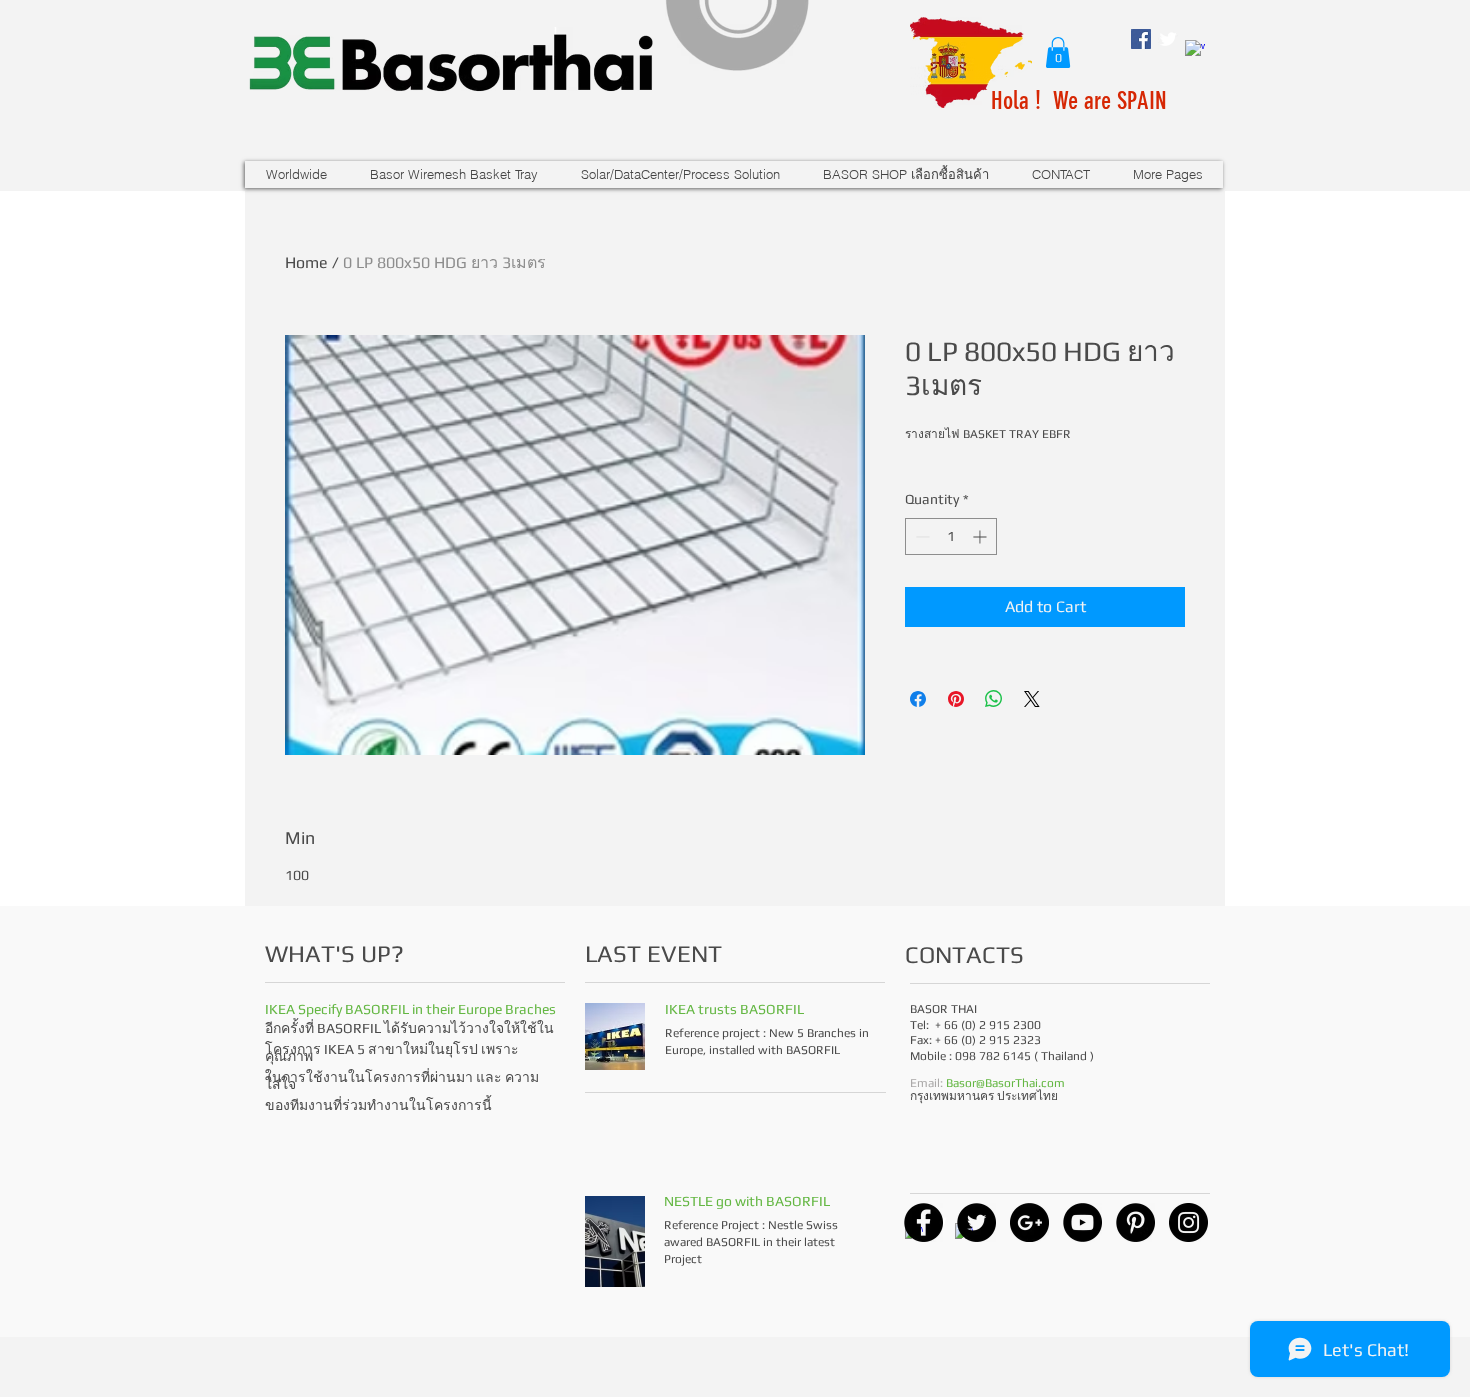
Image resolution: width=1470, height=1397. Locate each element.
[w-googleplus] (1195, 50)
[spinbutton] (951, 536)
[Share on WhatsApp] (994, 699)
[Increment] (981, 536)
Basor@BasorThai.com (1005, 1083)
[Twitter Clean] (1168, 39)
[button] (1058, 52)
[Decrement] (920, 536)
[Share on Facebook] (918, 699)
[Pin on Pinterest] (956, 699)
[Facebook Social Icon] (1141, 39)
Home (306, 262)
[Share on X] (1032, 699)
